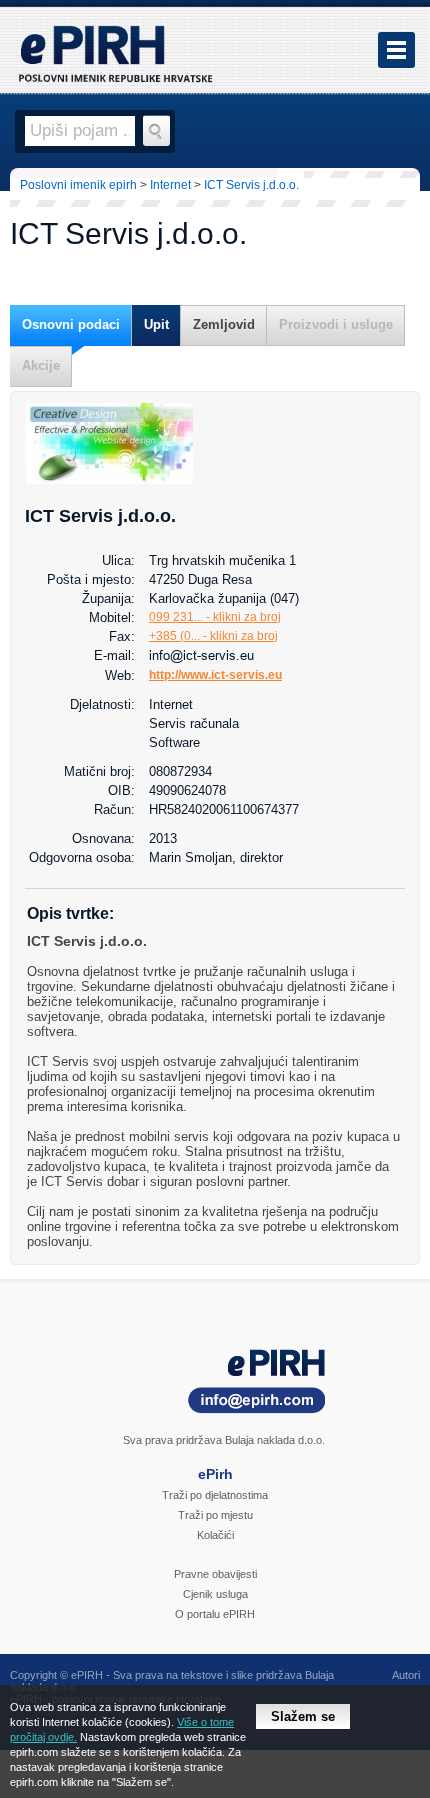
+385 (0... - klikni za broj (213, 636)
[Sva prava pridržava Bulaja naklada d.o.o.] (215, 1384)
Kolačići (215, 1535)
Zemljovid (224, 324)
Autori (406, 1675)
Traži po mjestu (215, 1515)
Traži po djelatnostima (215, 1495)
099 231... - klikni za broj (215, 617)
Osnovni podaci (71, 324)
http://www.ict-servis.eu (215, 675)
